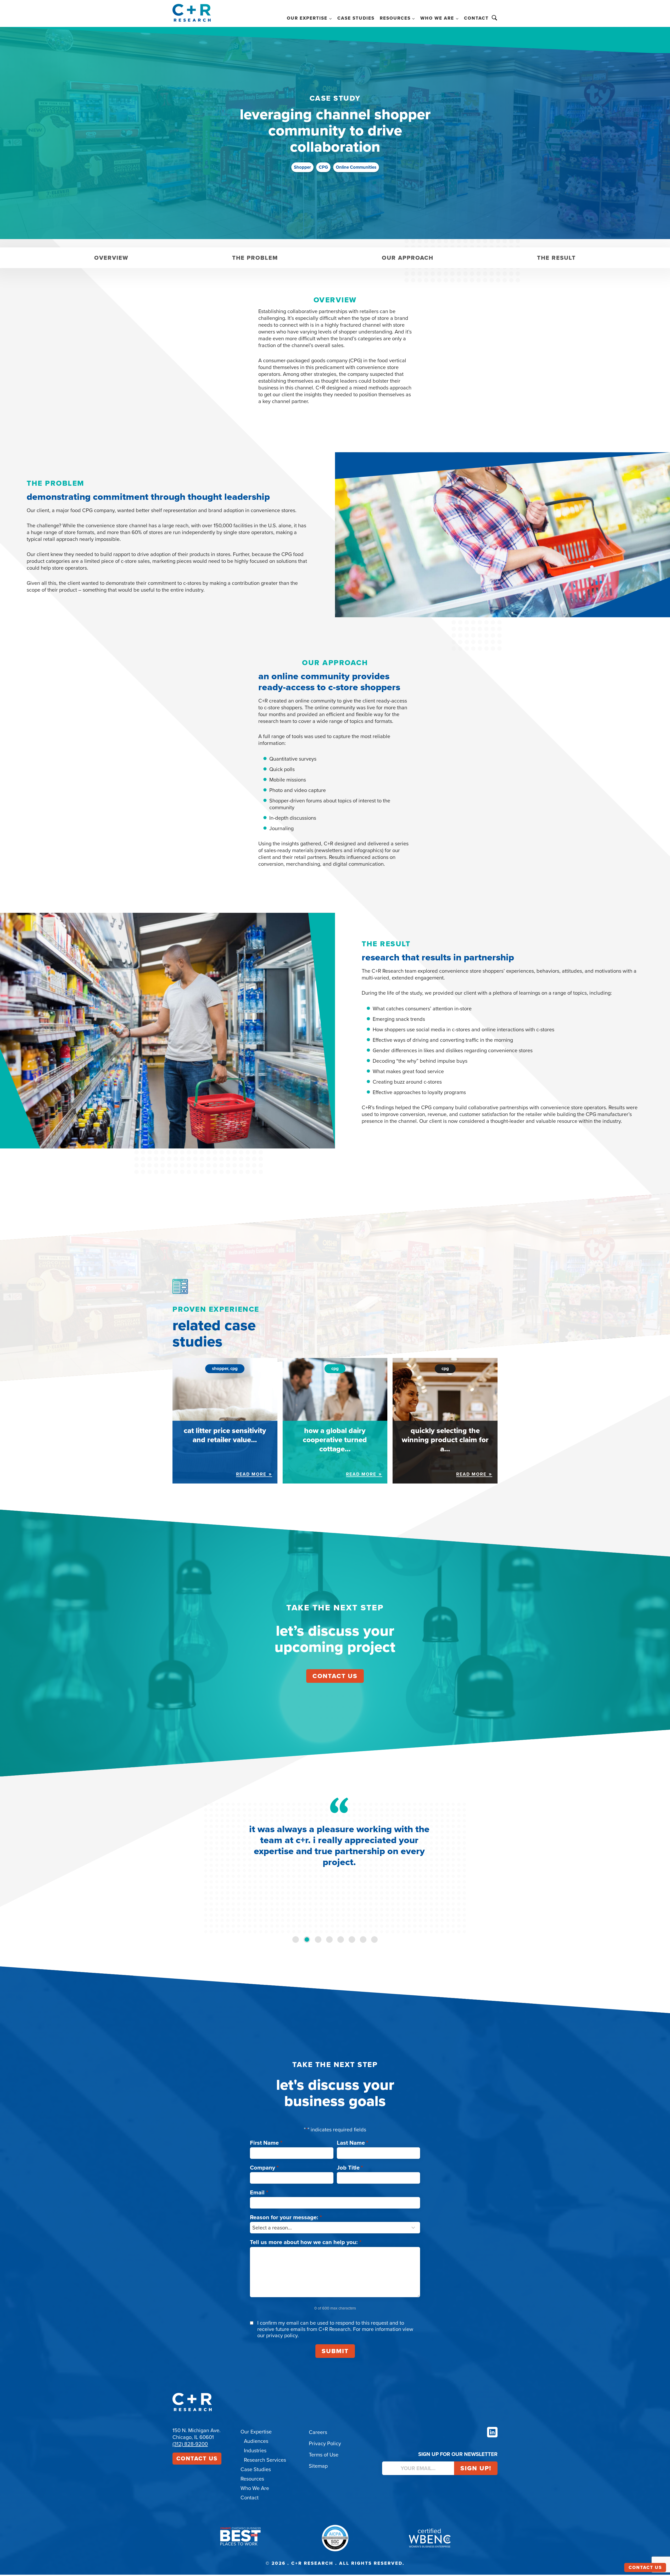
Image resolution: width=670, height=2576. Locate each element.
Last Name (353, 2143)
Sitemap (318, 2466)
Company (264, 2168)
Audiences (256, 2441)
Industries (255, 2450)
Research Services (265, 2460)
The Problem (255, 258)
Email (259, 2192)
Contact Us (197, 2458)
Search (494, 18)
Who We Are (255, 2488)
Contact (476, 18)
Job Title (350, 2168)
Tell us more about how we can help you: (306, 2242)
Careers (318, 2432)
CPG (323, 167)
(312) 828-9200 (190, 2444)
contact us (335, 1676)
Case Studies (356, 18)
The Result (556, 258)
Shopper (302, 167)
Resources (252, 2479)
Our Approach (408, 258)
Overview (111, 258)
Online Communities (356, 167)
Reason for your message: (286, 2217)
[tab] (296, 1940)
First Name (266, 2143)
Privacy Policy (325, 2443)
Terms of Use (324, 2455)
